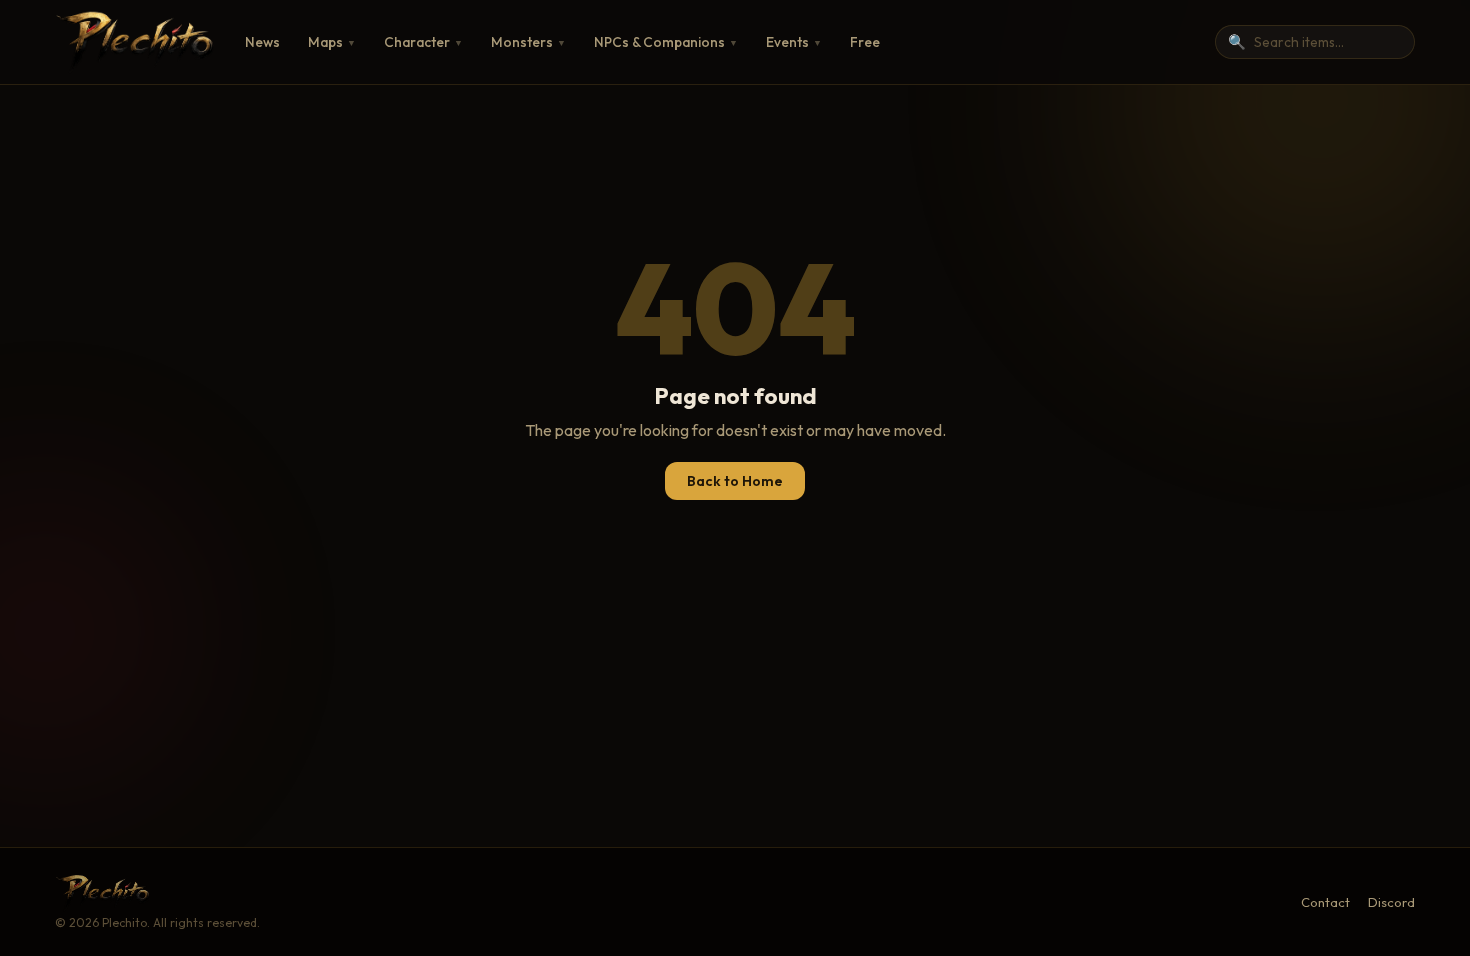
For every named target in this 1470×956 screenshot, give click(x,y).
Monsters (528, 42)
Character (423, 42)
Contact (1325, 902)
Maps (332, 42)
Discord (1391, 902)
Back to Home (735, 481)
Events (794, 42)
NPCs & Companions (666, 42)
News (262, 42)
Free (865, 42)
